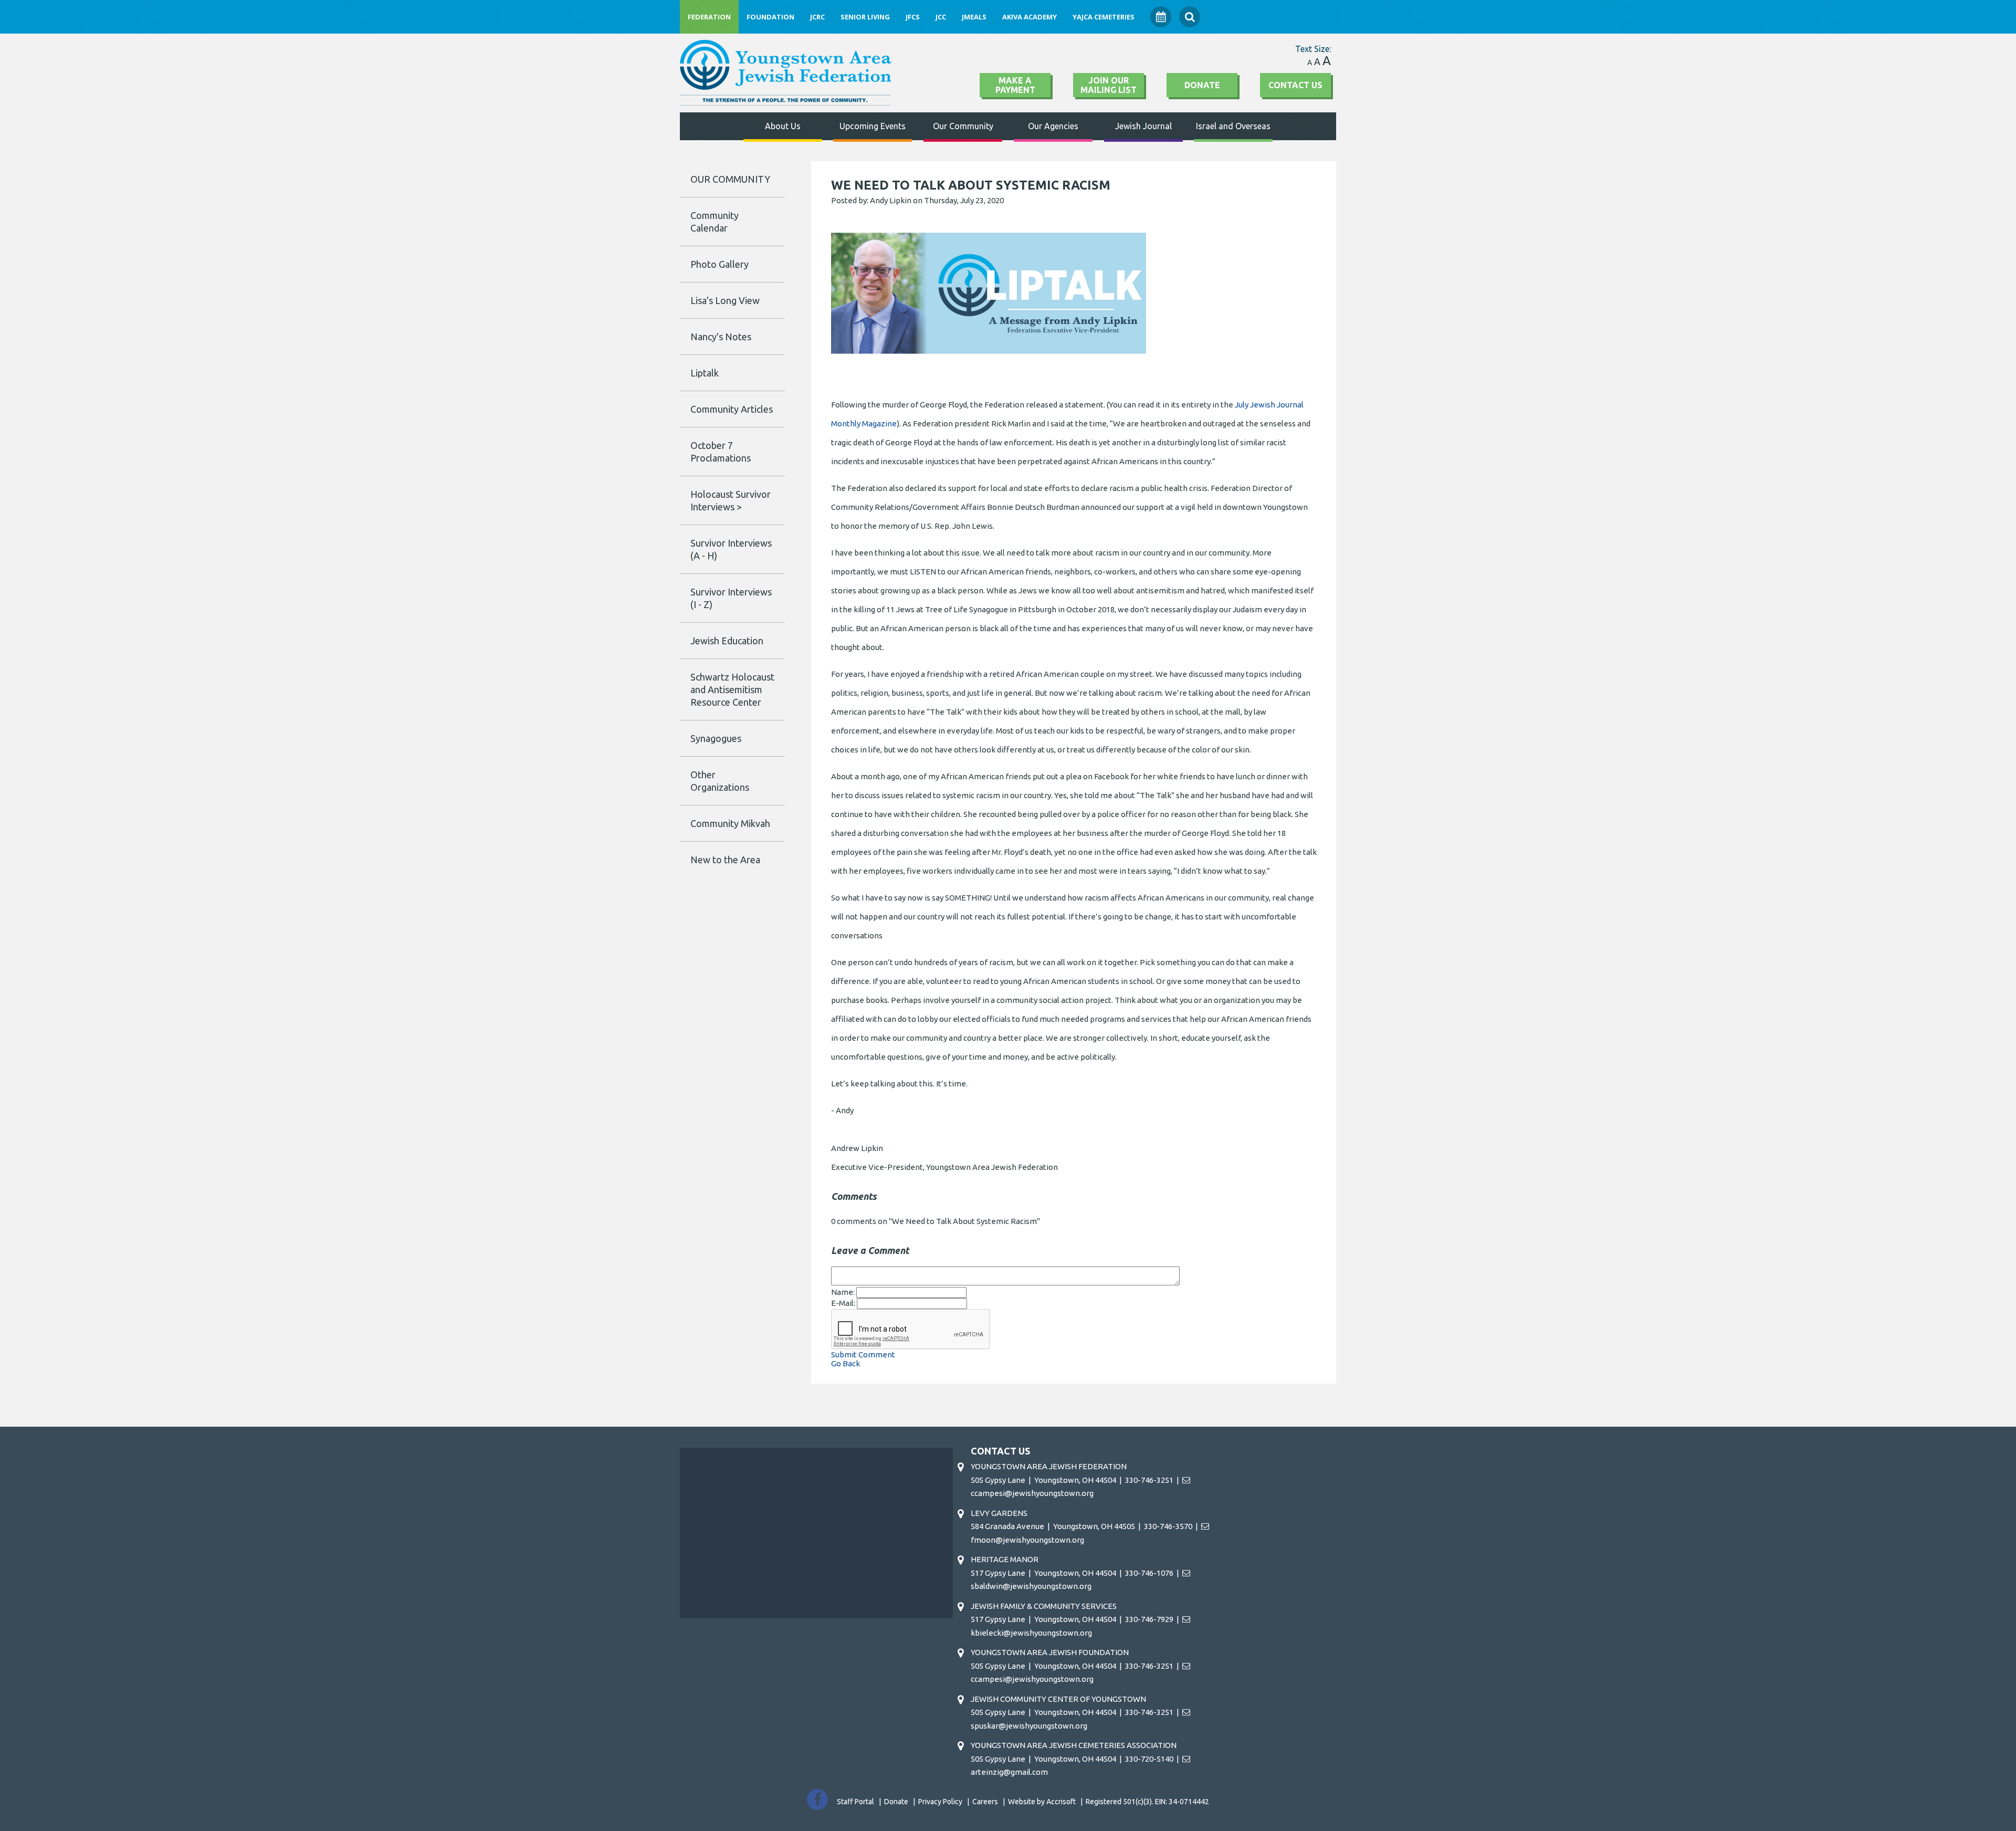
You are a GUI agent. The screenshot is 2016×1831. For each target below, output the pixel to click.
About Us (783, 126)
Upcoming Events (873, 126)
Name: (844, 1292)
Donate (1202, 85)
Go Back (846, 1363)
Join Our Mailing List (1109, 85)
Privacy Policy (940, 1802)
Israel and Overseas (1233, 126)
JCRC (817, 17)
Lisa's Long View (725, 300)
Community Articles (732, 409)
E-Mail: (844, 1303)
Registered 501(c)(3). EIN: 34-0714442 (1147, 1802)
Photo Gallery (720, 264)
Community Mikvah (730, 823)
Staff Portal (855, 1802)
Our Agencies (1053, 126)
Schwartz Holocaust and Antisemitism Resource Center (732, 689)
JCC (941, 17)
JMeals (974, 17)
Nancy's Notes (721, 337)
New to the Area (725, 860)
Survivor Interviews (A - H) (731, 549)
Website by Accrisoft (1042, 1802)
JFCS (913, 17)
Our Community (963, 126)
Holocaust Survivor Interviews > (731, 500)
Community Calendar (715, 222)
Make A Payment (1015, 85)
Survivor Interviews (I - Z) (731, 598)
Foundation (770, 17)
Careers (985, 1802)
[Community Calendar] (1161, 17)
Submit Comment (863, 1354)
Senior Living (865, 17)
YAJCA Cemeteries (1104, 17)
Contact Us (1295, 85)
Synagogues (716, 738)
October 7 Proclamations (721, 452)
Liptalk (705, 373)
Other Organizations (720, 781)
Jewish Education (727, 641)
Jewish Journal (1143, 126)
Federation (709, 17)
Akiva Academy (1030, 17)
